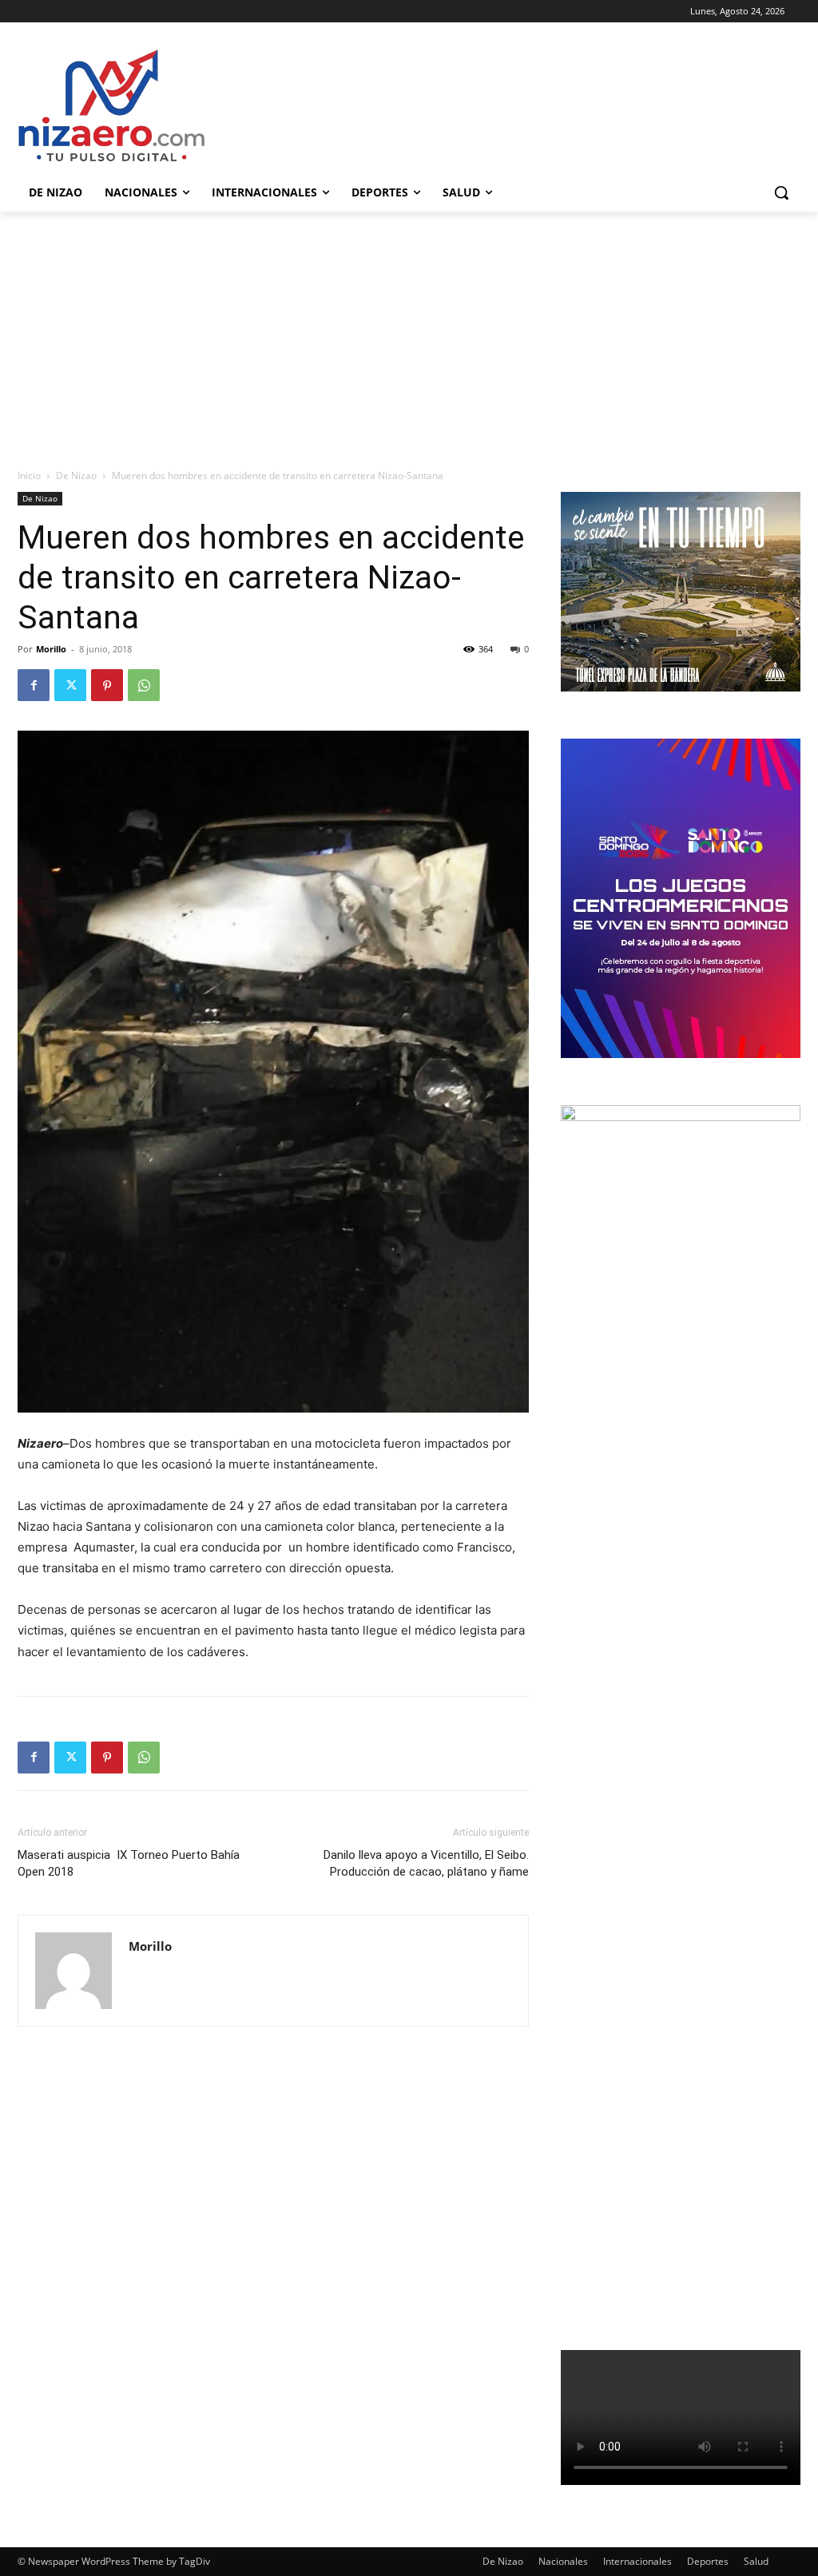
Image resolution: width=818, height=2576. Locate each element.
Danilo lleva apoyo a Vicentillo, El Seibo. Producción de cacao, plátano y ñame (426, 1863)
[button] (781, 192)
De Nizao (76, 476)
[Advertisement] (409, 331)
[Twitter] (70, 685)
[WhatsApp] (144, 685)
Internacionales (637, 2561)
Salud (756, 2561)
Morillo (51, 649)
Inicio (29, 476)
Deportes (708, 2561)
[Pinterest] (107, 685)
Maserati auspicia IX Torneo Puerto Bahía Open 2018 (129, 1863)
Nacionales (563, 2561)
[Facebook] (34, 685)
